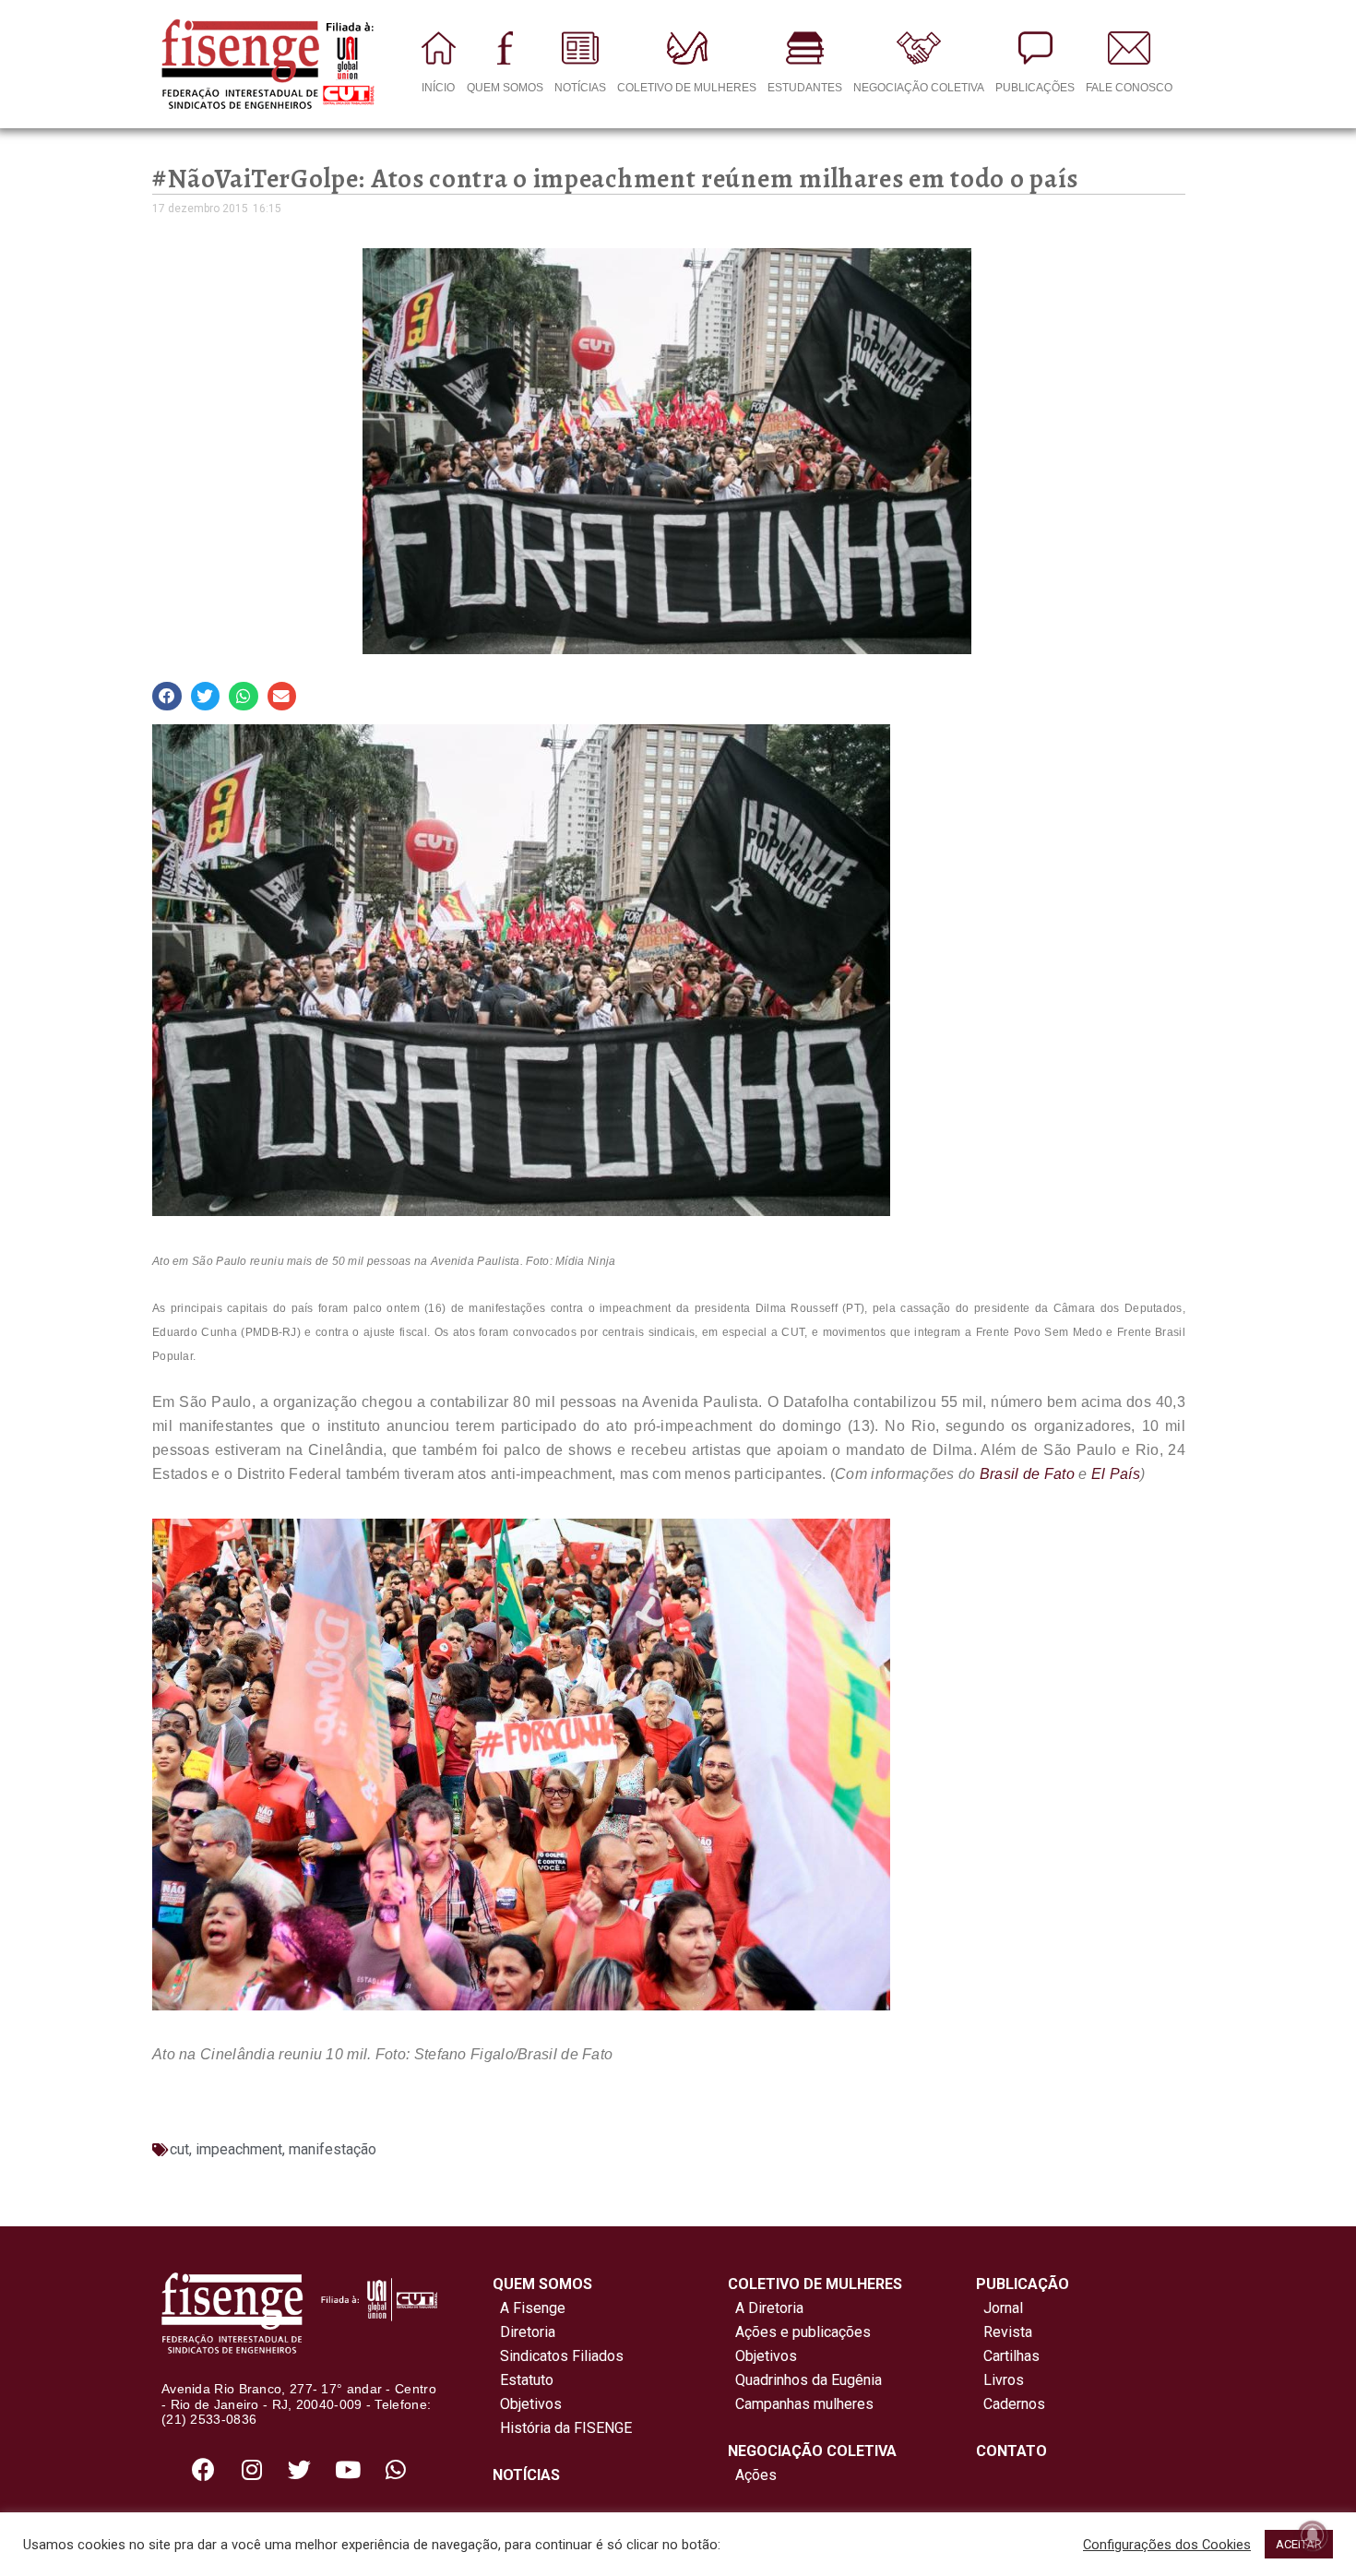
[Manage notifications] (1313, 2535)
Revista (1008, 2332)
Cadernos (1014, 2404)
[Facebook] (204, 2469)
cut (179, 2149)
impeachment (239, 2149)
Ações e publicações (799, 2332)
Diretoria (524, 2332)
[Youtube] (348, 2469)
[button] (167, 697)
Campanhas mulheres (801, 2404)
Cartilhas (1011, 2356)
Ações (752, 2475)
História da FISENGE (562, 2428)
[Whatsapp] (396, 2469)
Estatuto (523, 2380)
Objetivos (527, 2404)
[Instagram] (252, 2469)
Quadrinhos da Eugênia (805, 2380)
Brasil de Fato (1027, 1474)
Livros (1004, 2380)
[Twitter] (300, 2469)
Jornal (1003, 2308)
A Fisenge (529, 2308)
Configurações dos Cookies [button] (1167, 2545)
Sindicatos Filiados (558, 2356)
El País (1116, 1474)
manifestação (333, 2149)
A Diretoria (766, 2308)
